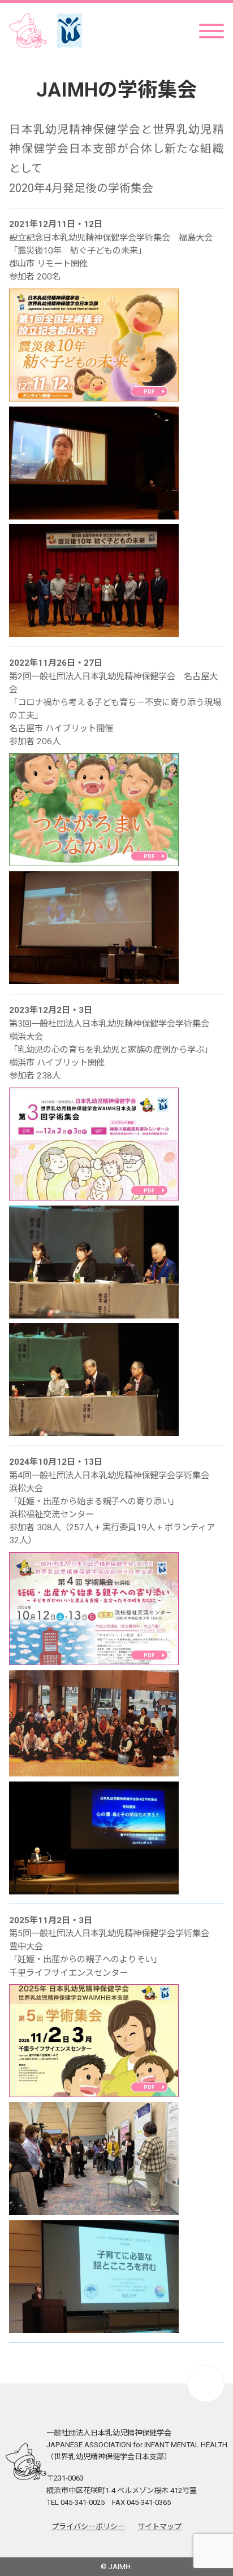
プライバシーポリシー (88, 2527)
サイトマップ (159, 2527)
